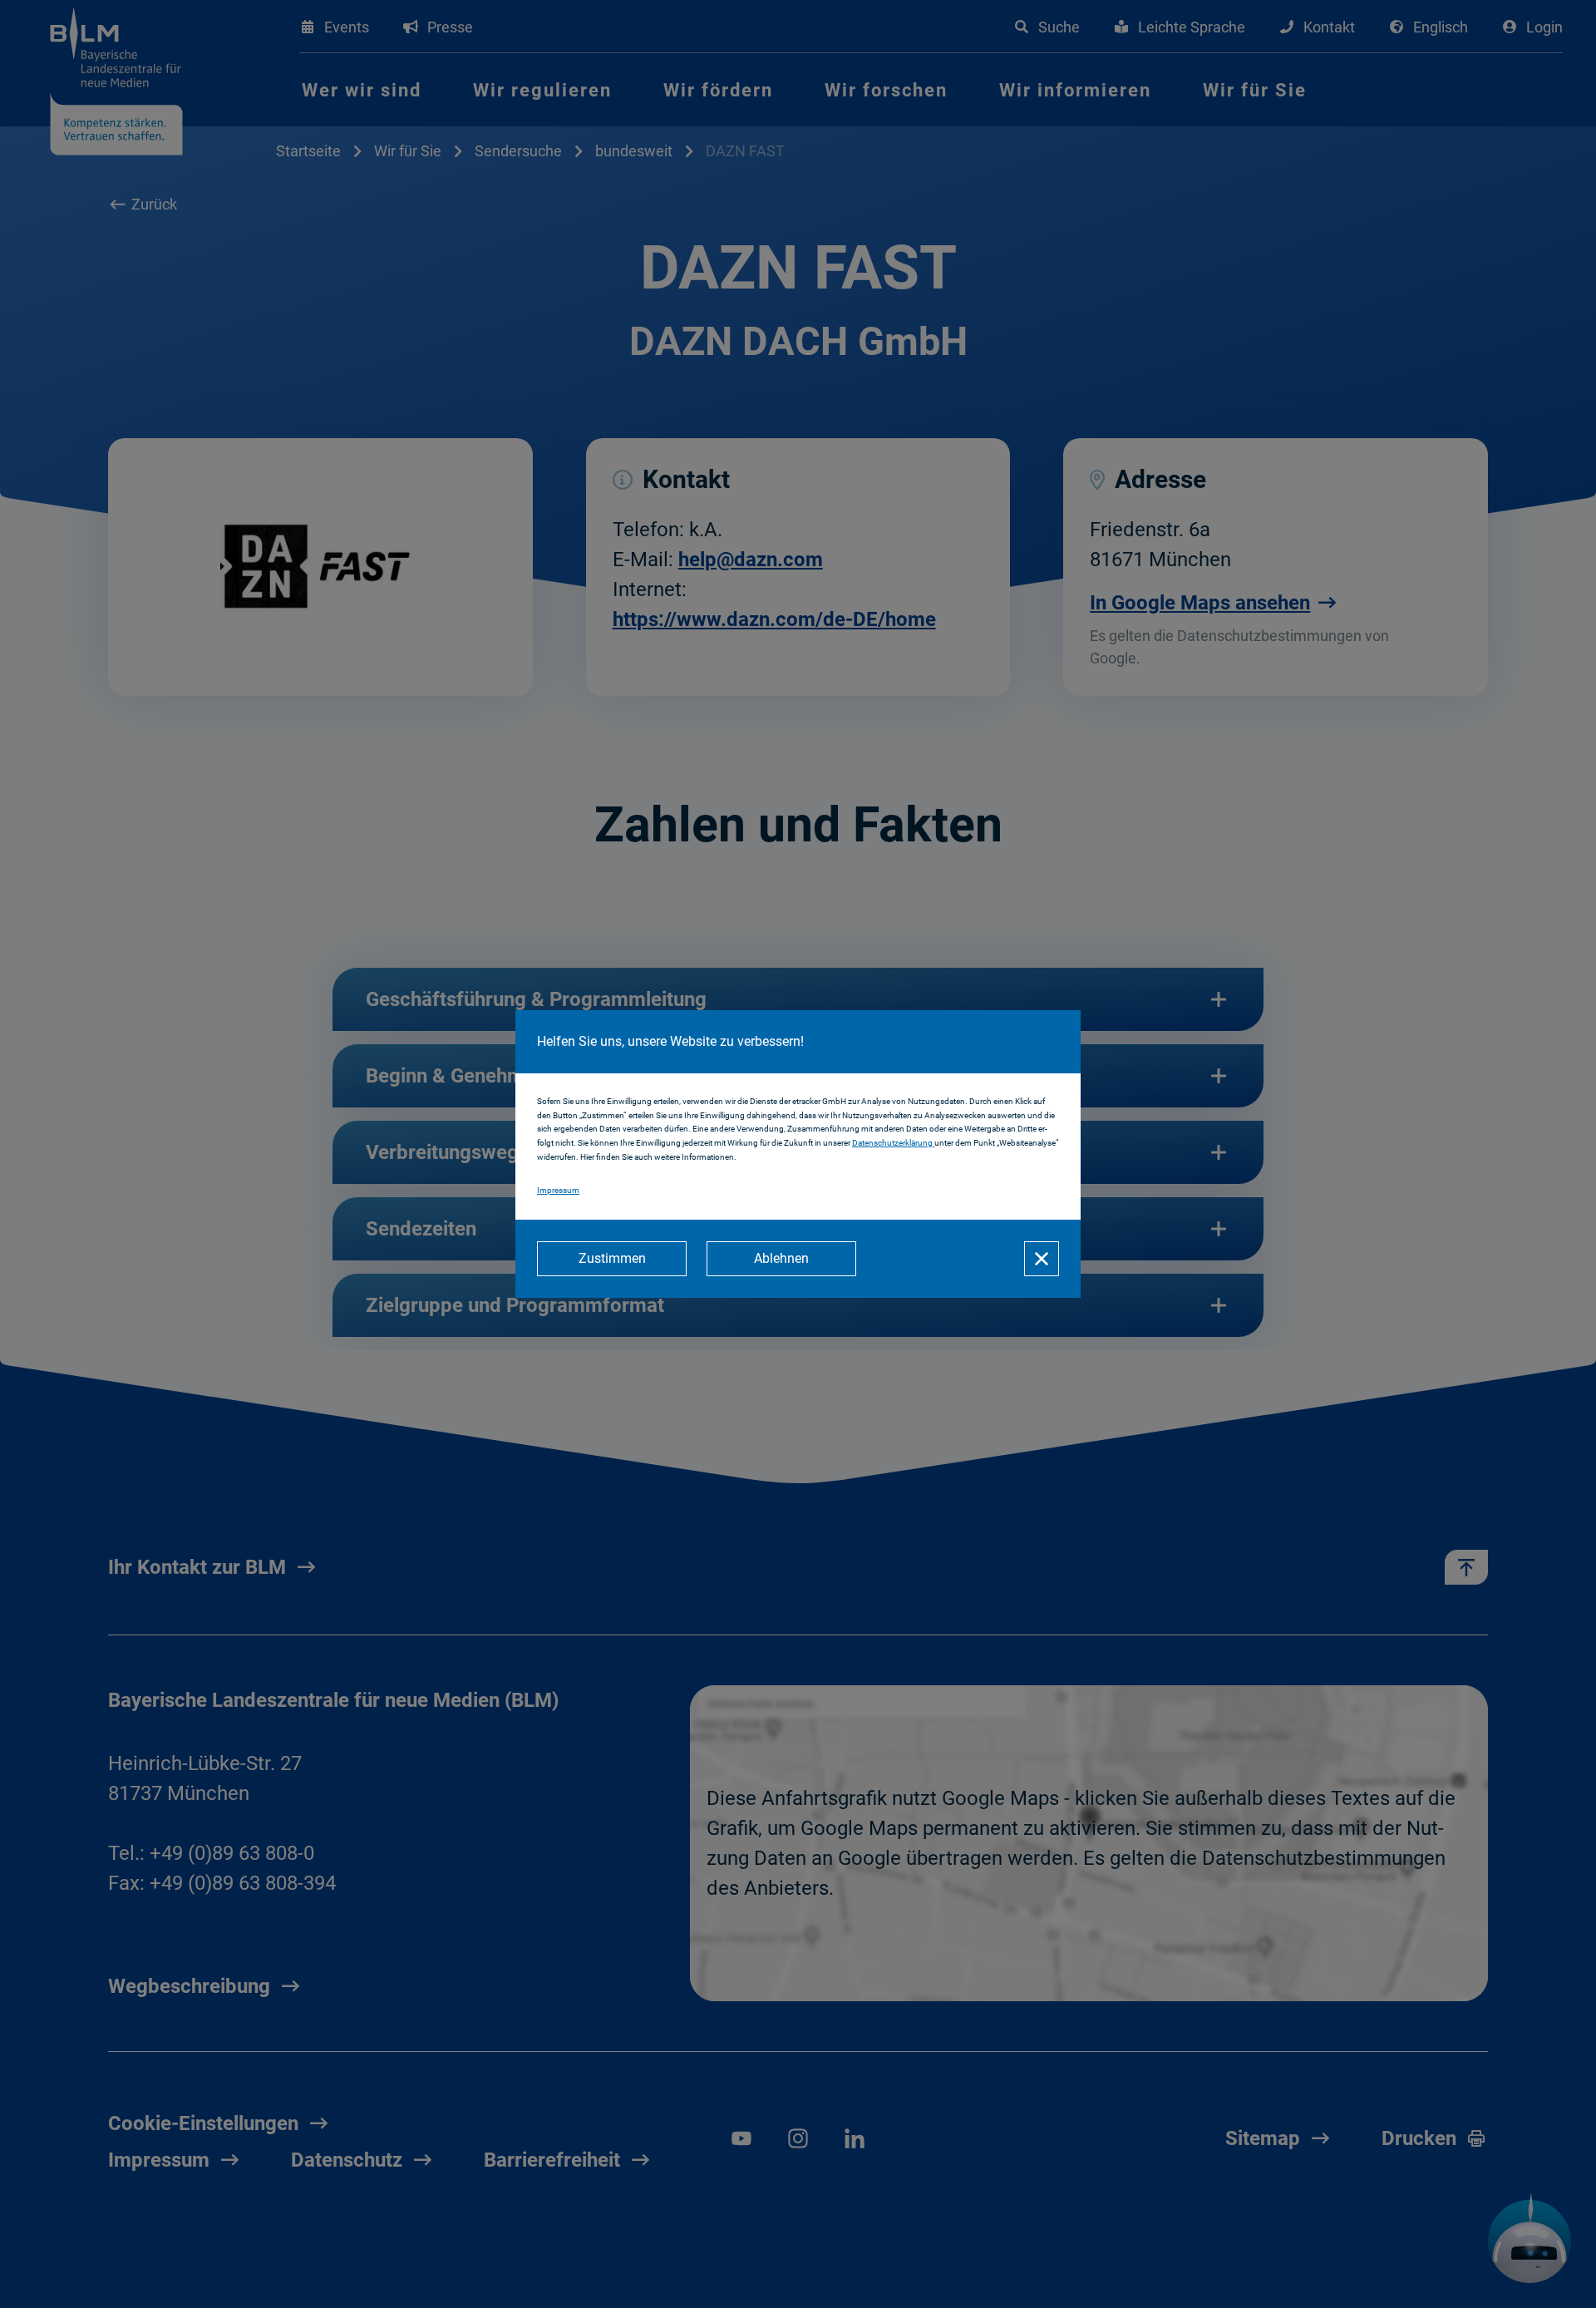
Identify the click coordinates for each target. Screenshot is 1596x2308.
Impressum (558, 1190)
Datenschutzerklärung (893, 1143)
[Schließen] (1042, 1259)
